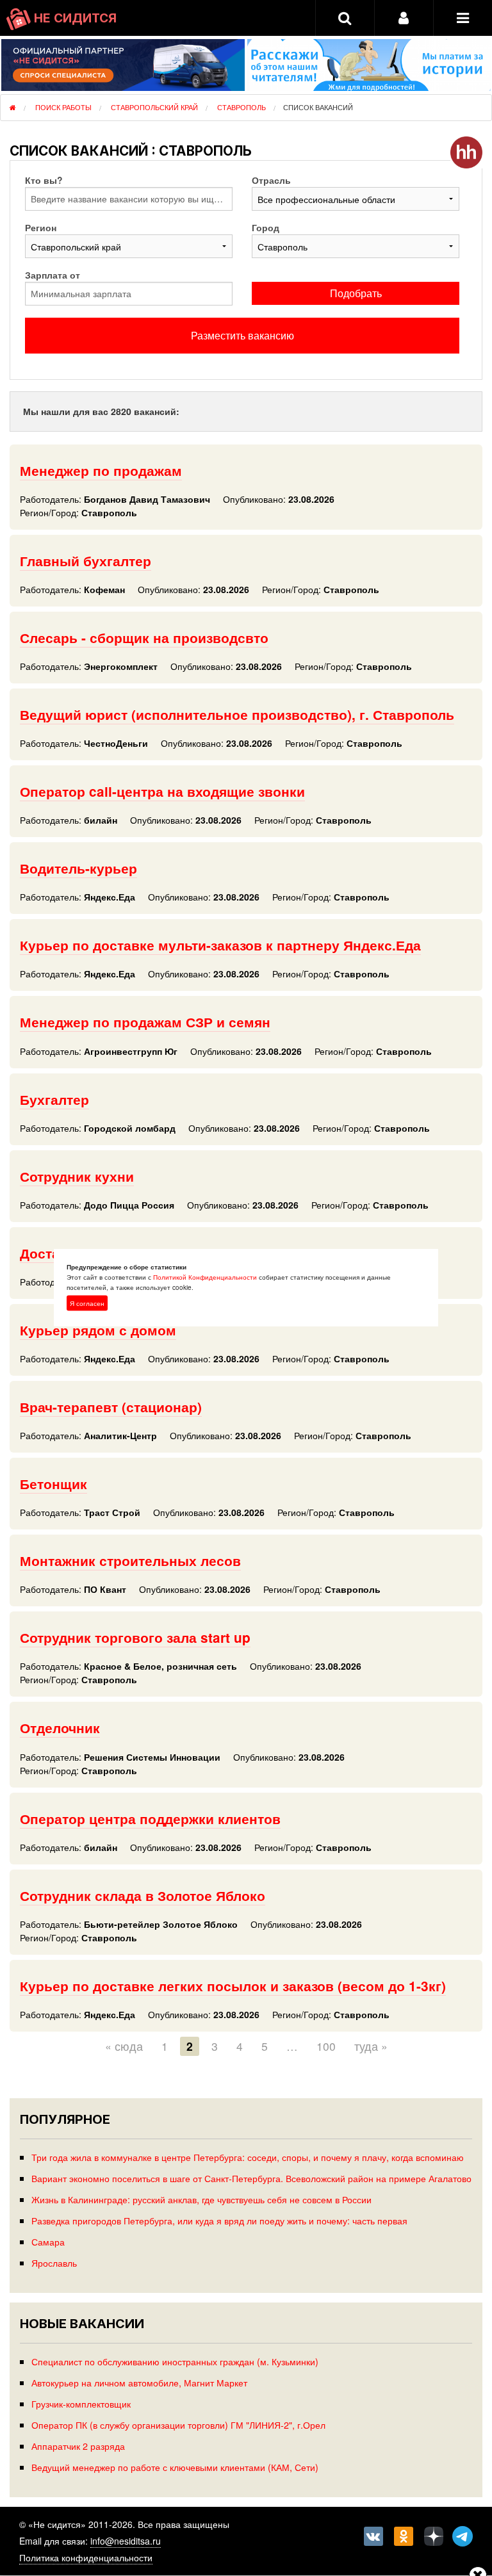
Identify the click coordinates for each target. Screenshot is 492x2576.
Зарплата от (53, 275)
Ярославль (54, 2262)
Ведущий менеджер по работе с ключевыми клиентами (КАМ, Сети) (175, 2467)
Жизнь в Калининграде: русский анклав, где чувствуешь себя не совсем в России (201, 2199)
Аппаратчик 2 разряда (78, 2446)
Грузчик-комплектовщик (81, 2403)
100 (326, 2046)
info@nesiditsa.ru (126, 2541)
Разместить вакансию (242, 335)
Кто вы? (44, 180)
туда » (371, 2046)
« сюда (124, 2046)
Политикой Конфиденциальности (205, 1277)
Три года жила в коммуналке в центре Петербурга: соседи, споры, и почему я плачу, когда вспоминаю (248, 2157)
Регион (41, 227)
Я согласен (87, 1303)
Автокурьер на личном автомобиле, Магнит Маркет (139, 2382)
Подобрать (356, 293)
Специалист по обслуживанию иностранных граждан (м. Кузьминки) (175, 2361)
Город (266, 227)
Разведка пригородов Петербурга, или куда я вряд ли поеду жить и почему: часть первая (219, 2220)
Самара (48, 2241)
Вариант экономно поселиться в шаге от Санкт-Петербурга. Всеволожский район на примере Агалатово (251, 2178)
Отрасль (271, 180)
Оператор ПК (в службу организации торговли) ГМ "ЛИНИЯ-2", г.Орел (178, 2425)
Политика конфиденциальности (86, 2557)
